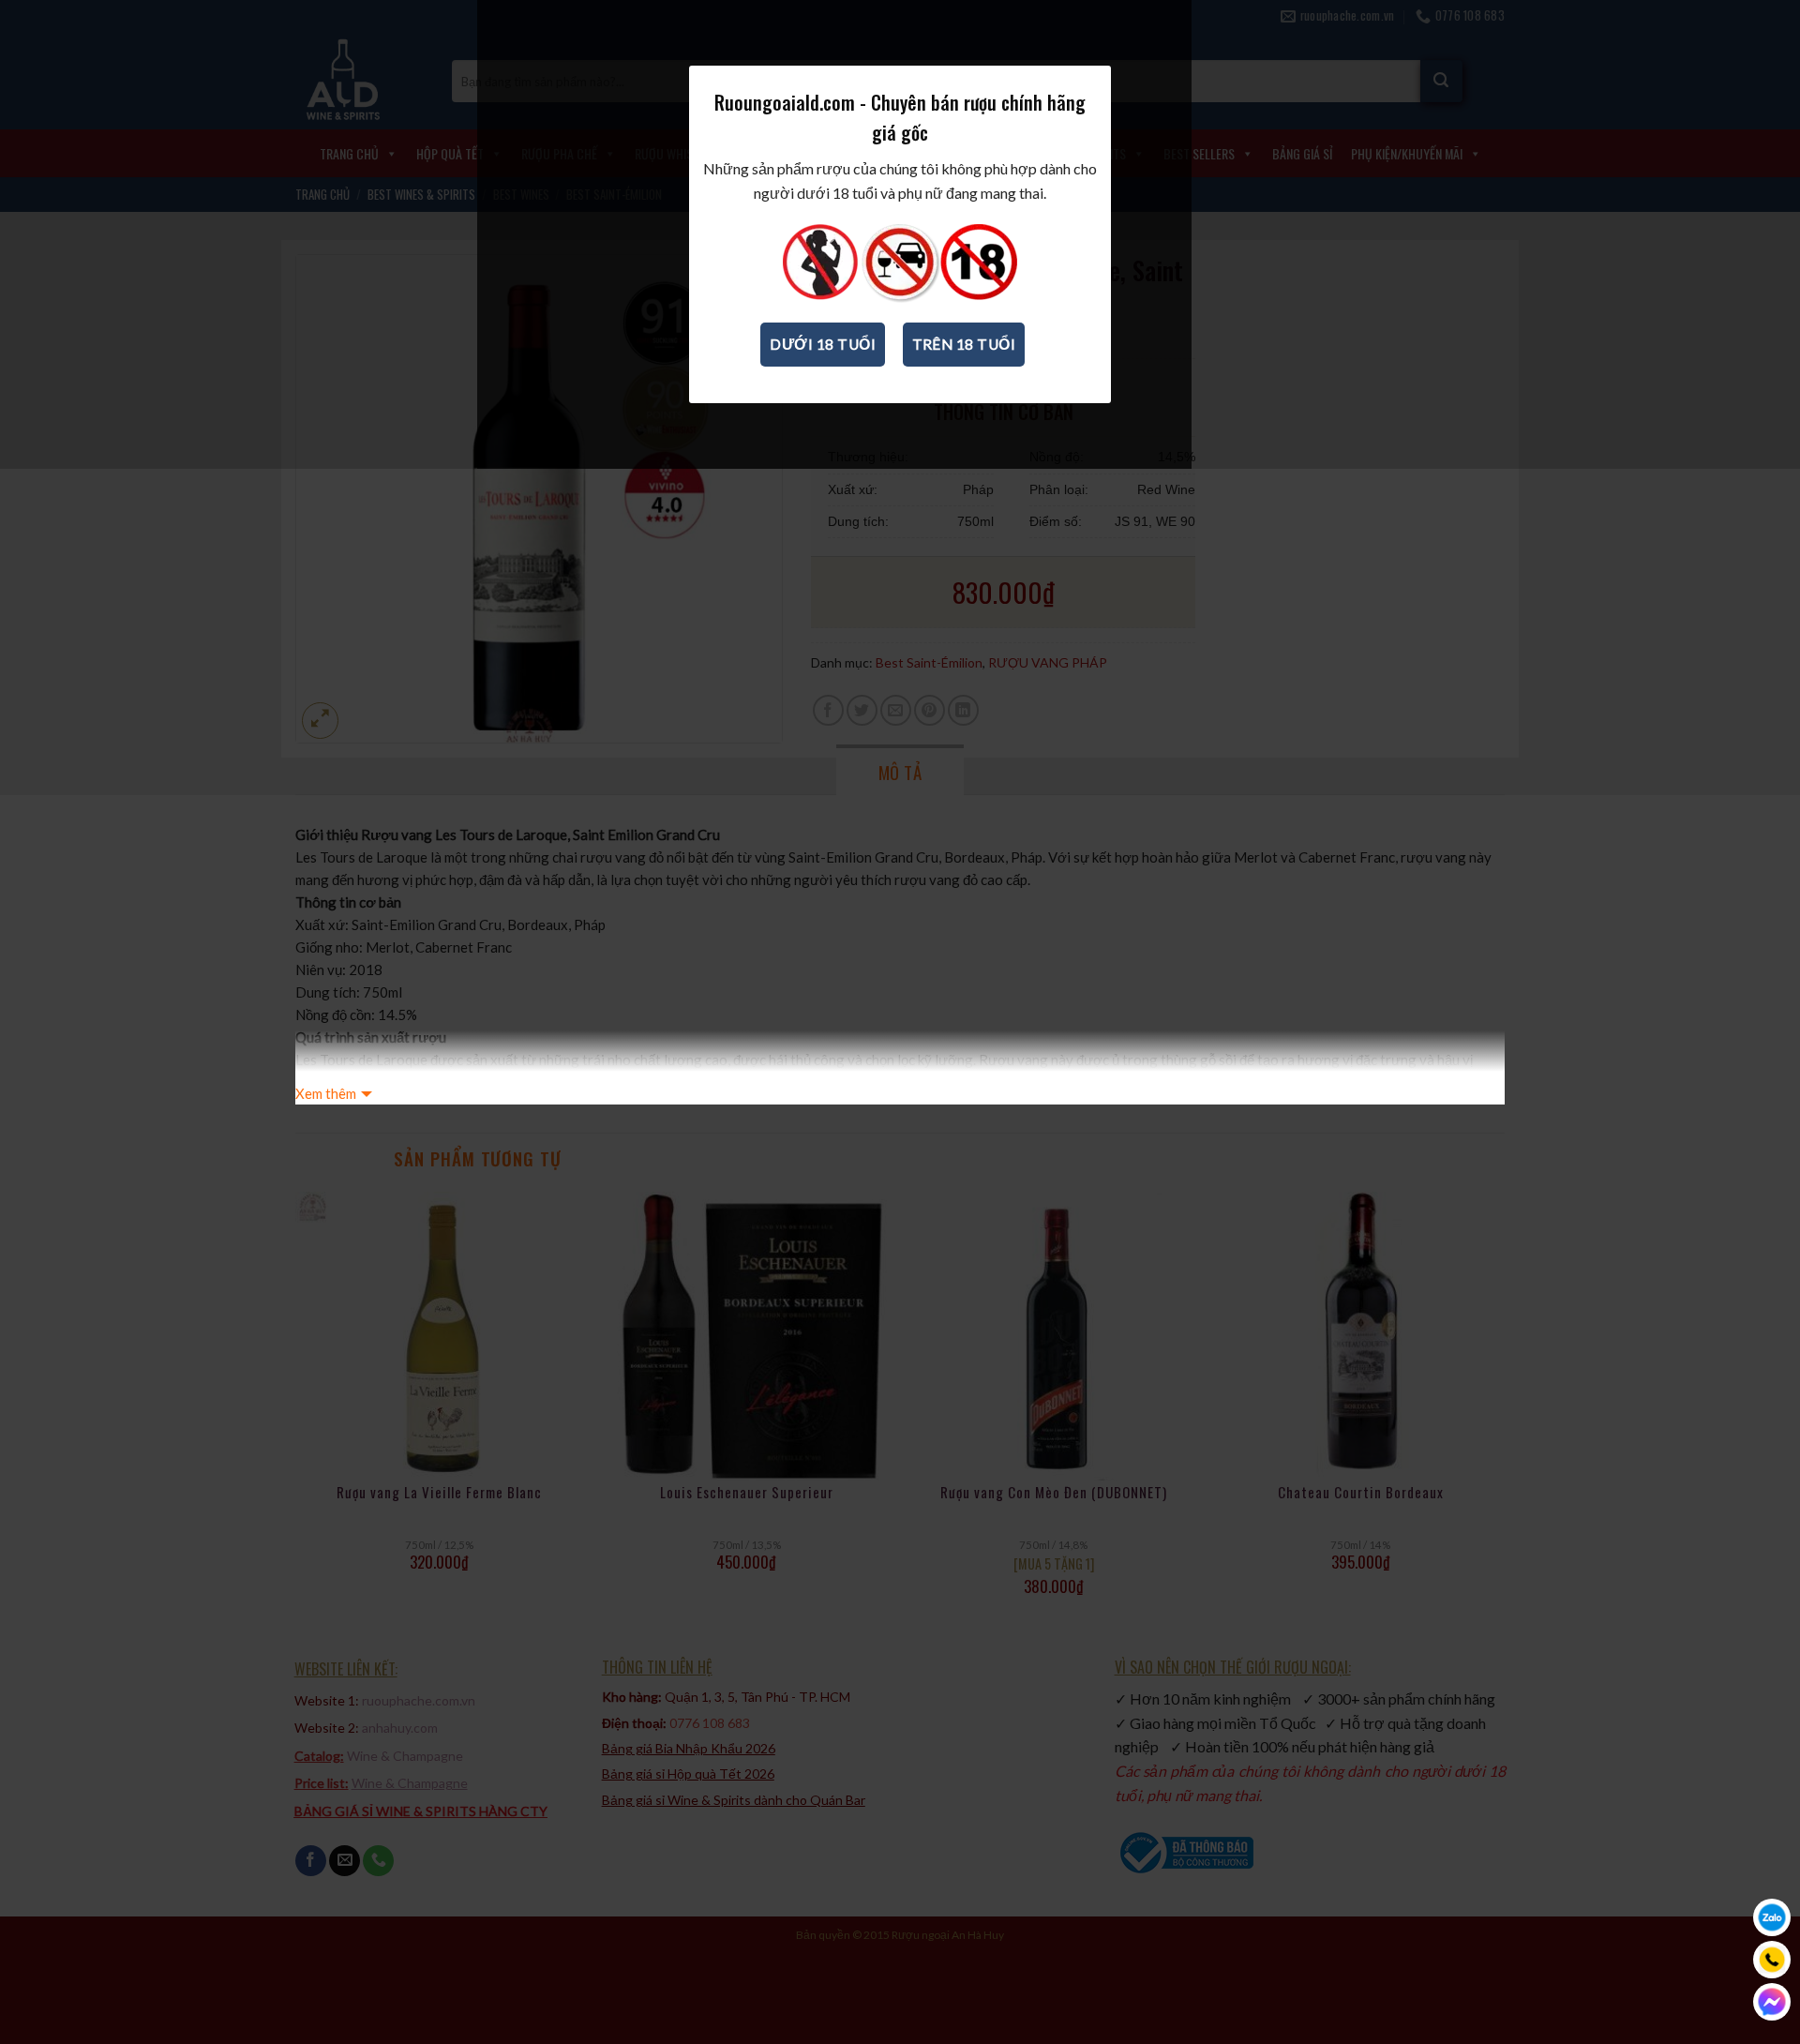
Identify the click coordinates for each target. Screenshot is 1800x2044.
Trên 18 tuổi (964, 344)
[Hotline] (1772, 1960)
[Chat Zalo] (1772, 1917)
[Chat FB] (1772, 2002)
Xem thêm (326, 1093)
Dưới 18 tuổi (823, 344)
